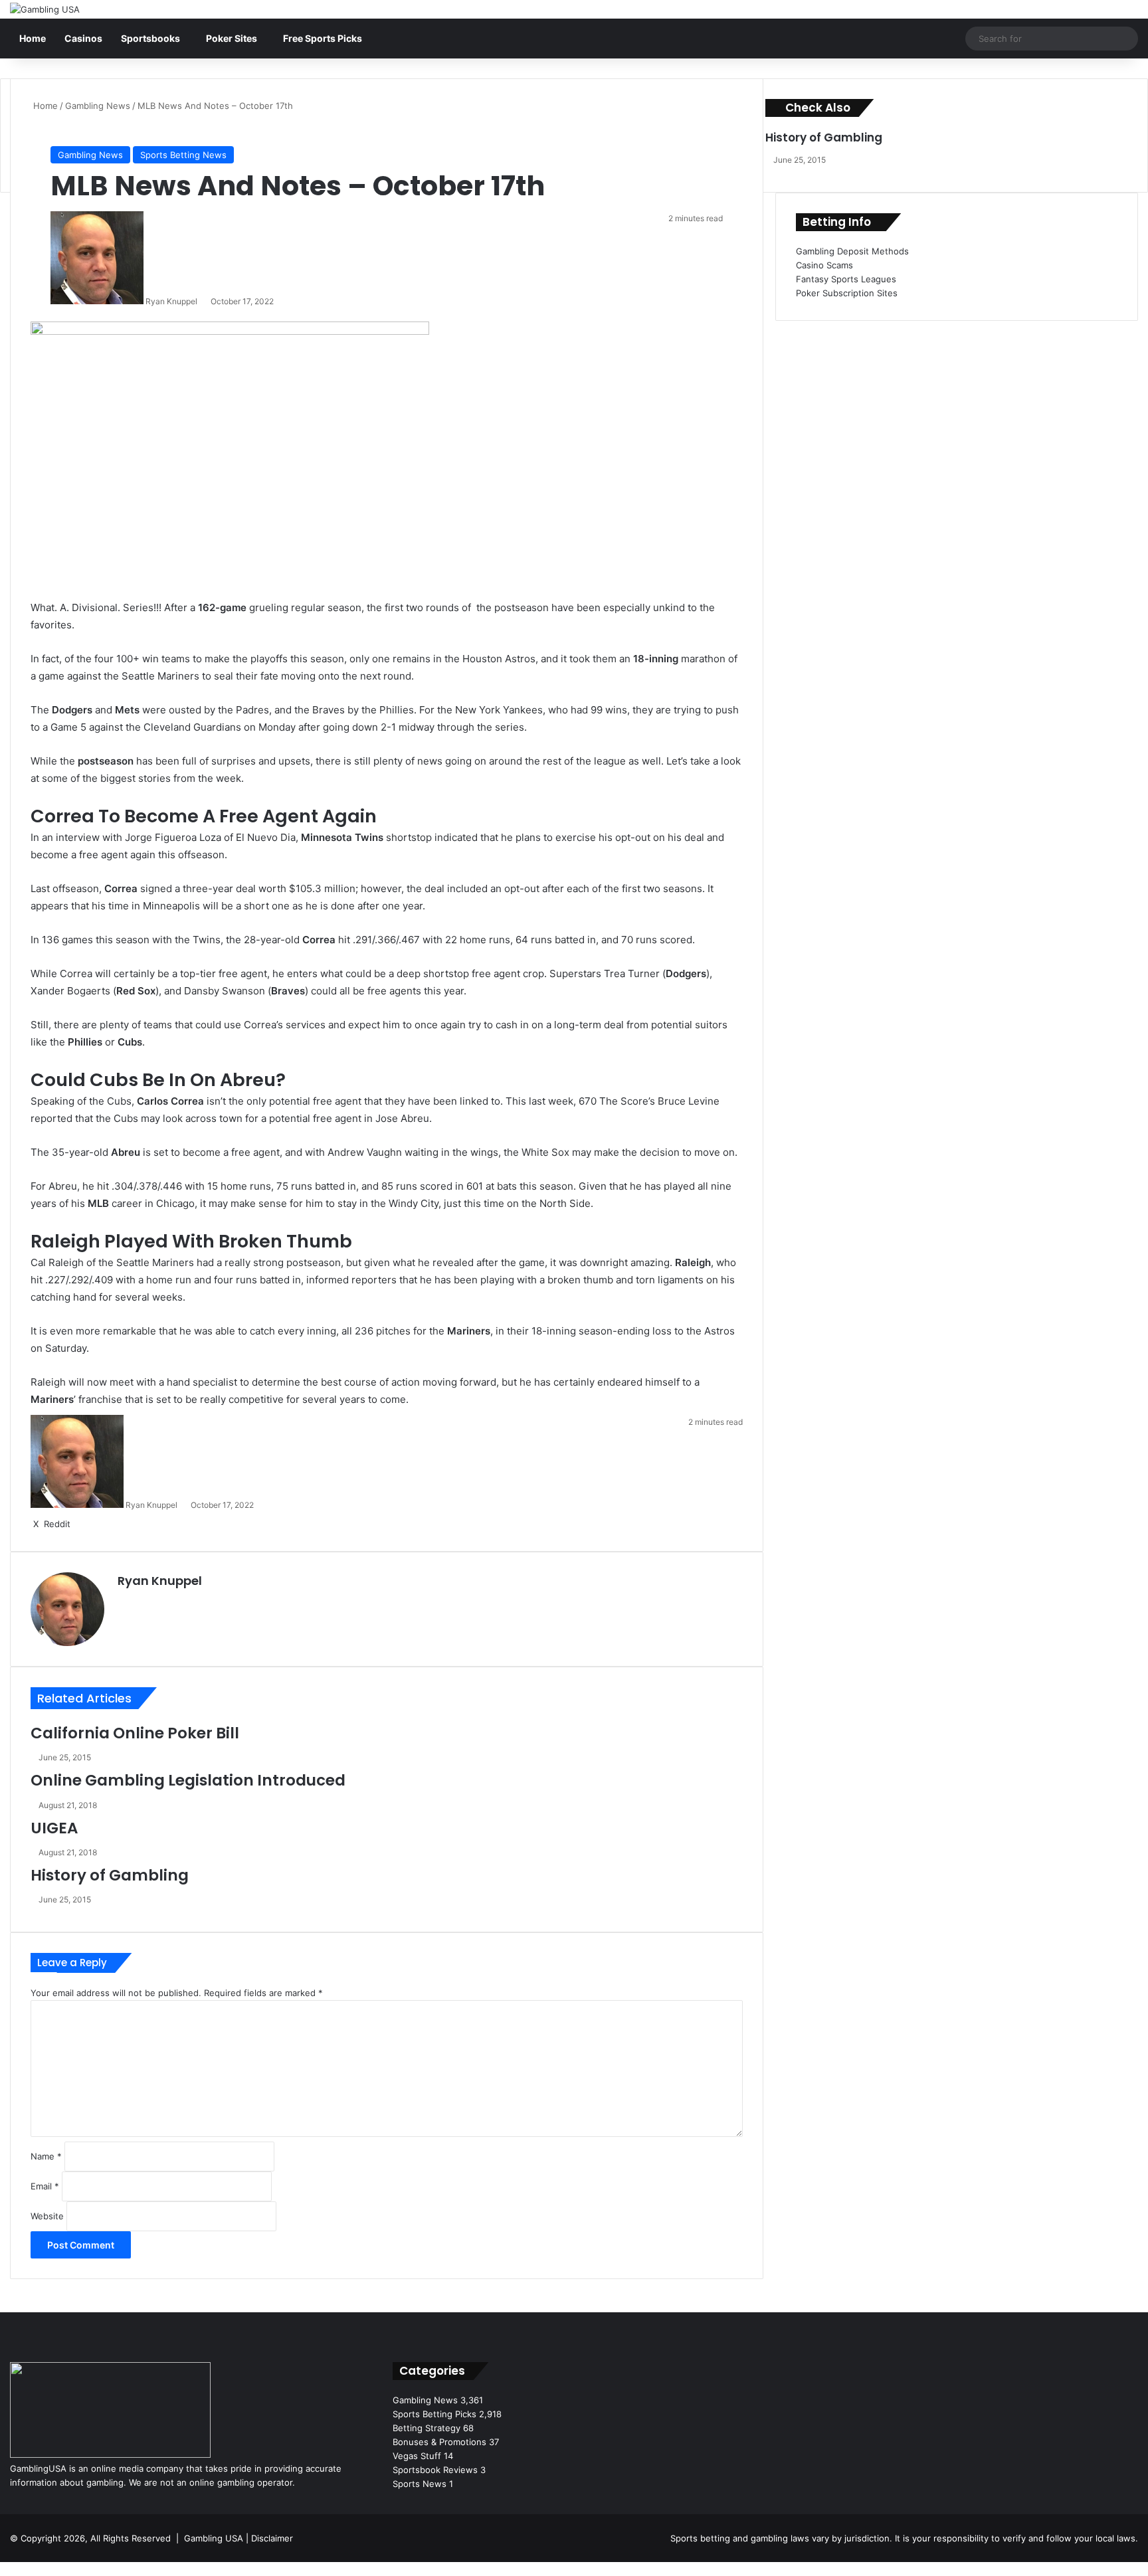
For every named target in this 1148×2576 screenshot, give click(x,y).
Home (33, 38)
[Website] (126, 1604)
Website (47, 2216)
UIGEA (54, 1828)
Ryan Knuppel (171, 301)
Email (45, 2186)
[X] (142, 1604)
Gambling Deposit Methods (852, 251)
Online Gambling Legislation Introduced (188, 1780)
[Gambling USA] (45, 9)
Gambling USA (214, 2538)
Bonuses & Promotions (439, 2442)
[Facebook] (1, 2569)
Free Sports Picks (323, 38)
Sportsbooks (150, 38)
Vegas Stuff (417, 2456)
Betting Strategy (427, 2428)
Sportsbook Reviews (435, 2470)
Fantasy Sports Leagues (846, 279)
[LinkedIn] (157, 1604)
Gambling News (98, 106)
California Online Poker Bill (135, 1733)
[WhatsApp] (7, 2569)
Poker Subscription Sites (847, 293)
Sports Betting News (183, 155)
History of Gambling (110, 1875)
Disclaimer (272, 2538)
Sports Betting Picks (434, 2414)
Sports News (420, 2484)
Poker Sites (232, 38)
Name (46, 2156)
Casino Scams (824, 265)
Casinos (83, 38)
